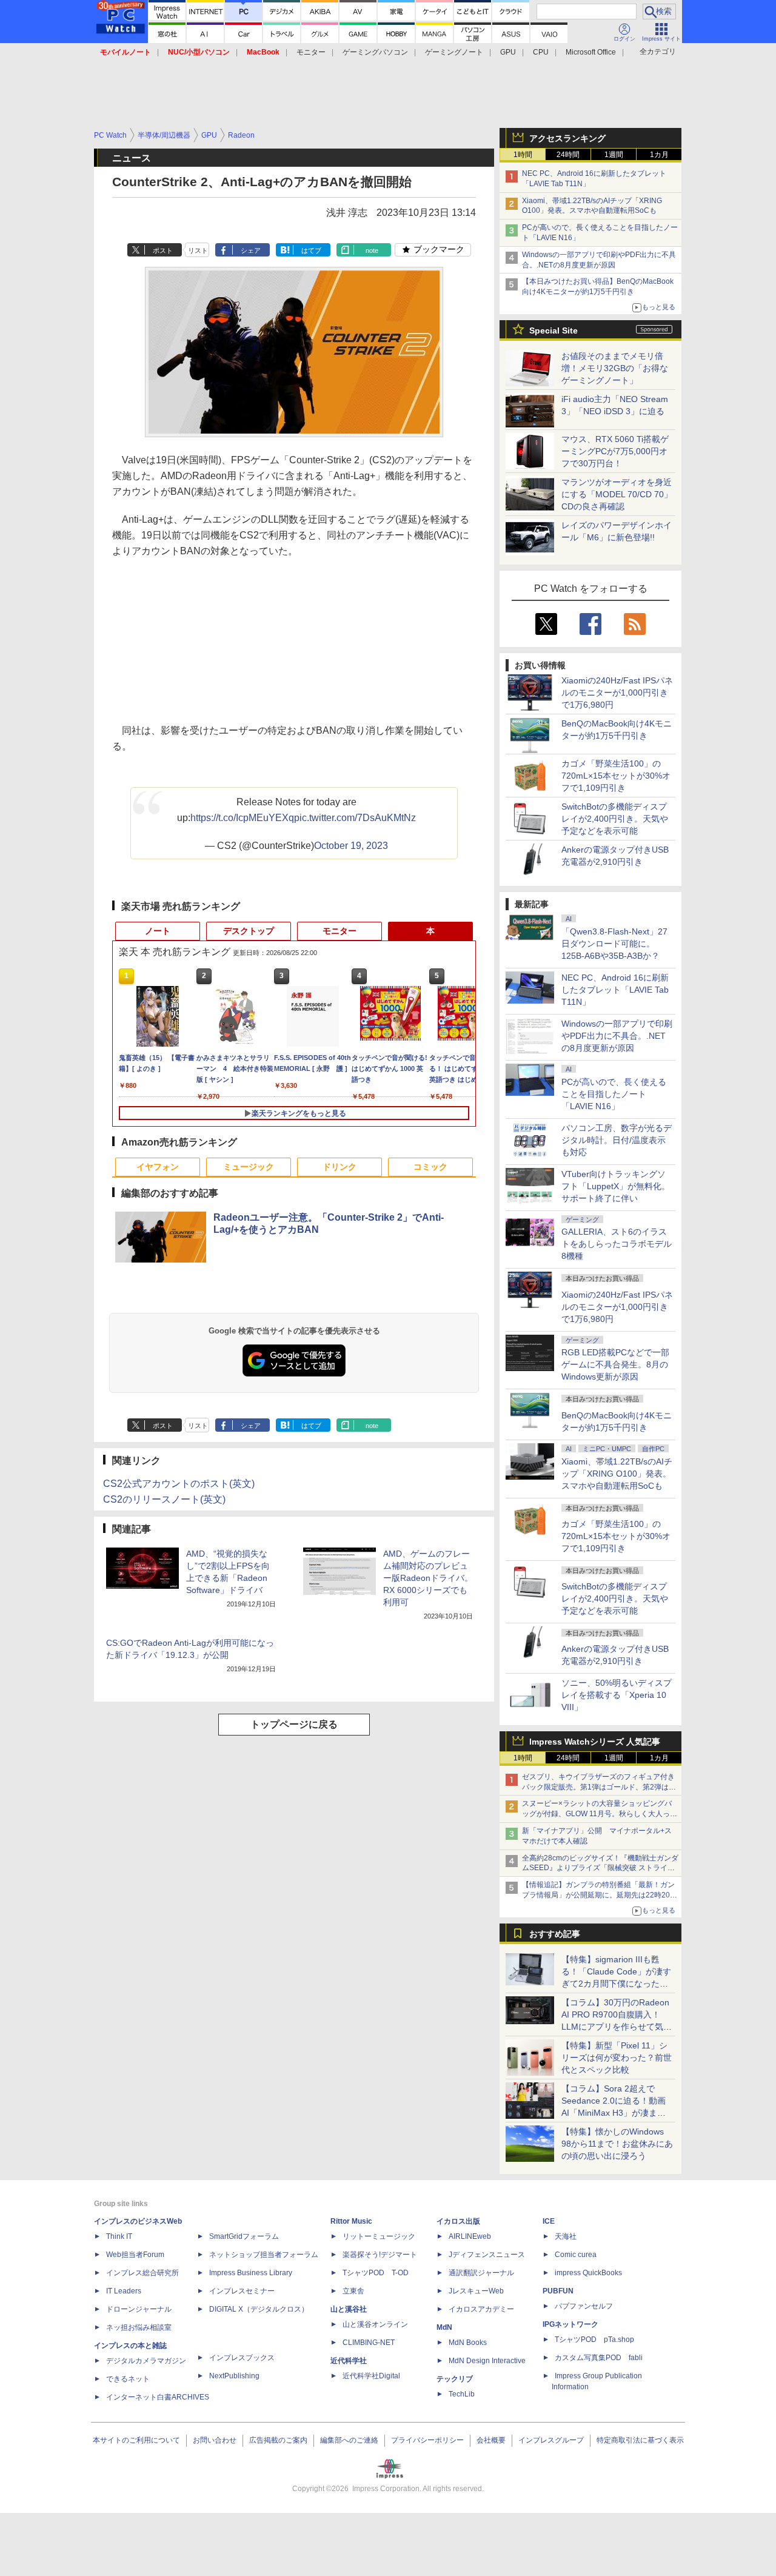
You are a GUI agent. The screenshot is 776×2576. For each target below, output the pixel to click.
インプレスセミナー (242, 2291)
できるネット (128, 2379)
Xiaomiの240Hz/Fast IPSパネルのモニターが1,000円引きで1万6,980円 (617, 693)
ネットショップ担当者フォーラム (264, 2255)
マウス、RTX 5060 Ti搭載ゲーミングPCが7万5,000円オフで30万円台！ (615, 451)
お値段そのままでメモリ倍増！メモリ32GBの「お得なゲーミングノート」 (615, 368)
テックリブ (455, 2379)
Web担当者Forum (135, 2255)
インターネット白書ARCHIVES (158, 2397)
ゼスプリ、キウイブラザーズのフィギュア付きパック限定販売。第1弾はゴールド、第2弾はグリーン (599, 1787)
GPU (508, 52)
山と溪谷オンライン (375, 2324)
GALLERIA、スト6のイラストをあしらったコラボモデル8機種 (617, 1244)
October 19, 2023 (351, 846)
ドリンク (339, 1167)
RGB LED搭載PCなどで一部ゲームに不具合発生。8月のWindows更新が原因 (615, 1364)
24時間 (568, 155)
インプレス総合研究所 (142, 2273)
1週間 (614, 155)
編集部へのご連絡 (349, 2440)
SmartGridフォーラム (244, 2236)
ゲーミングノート (454, 52)
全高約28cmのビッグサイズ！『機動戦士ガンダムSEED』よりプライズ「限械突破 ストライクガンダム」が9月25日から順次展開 (600, 1868)
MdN (444, 2327)
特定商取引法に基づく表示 (640, 2440)
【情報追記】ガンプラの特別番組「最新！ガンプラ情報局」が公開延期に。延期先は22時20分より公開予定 (600, 1895)
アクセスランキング (567, 138)
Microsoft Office (591, 52)
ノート (158, 931)
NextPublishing (234, 2376)
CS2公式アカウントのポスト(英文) (179, 1484)
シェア (251, 250)
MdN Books (468, 2343)
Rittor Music (351, 2221)
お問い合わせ (215, 2440)
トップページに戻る (294, 1724)
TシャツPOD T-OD (376, 2273)
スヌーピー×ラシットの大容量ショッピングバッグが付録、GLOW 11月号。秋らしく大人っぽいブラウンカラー (600, 1814)
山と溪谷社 (349, 2309)
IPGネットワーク (570, 2324)
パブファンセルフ (584, 2306)
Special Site (554, 330)
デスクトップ (249, 931)
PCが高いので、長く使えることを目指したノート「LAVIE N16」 (614, 1094)
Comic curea (576, 2255)
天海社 (566, 2236)
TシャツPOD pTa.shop (594, 2340)
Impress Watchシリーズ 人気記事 (595, 1742)
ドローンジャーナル (139, 2309)
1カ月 (659, 155)
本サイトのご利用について (136, 2440)
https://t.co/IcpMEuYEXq (242, 818)
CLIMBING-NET (369, 2343)
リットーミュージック (379, 2236)
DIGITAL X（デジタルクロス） (259, 2309)
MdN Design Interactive (487, 2361)
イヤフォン (158, 1167)
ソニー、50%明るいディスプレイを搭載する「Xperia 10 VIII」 (617, 1695)
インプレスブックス (242, 2358)
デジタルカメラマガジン (146, 2361)
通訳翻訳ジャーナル (481, 2273)
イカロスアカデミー (481, 2309)
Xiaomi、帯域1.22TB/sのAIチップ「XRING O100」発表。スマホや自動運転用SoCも (617, 1474)
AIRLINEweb (470, 2236)
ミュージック (249, 1167)
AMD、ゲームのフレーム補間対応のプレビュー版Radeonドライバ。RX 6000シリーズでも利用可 (428, 1578)
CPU (541, 52)
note (372, 250)
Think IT (119, 2236)
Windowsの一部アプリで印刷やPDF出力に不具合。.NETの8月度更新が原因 (617, 1036)
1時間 (523, 155)
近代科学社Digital (371, 2376)
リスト (198, 250)
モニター (311, 52)
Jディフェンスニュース (487, 2255)
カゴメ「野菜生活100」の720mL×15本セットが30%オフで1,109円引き (616, 776)
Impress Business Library (251, 2273)
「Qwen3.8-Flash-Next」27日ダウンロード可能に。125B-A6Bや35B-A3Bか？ (614, 944)
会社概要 (491, 2440)
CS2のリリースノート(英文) (164, 1499)
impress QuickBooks (588, 2273)
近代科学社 (349, 2361)
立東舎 (353, 2291)
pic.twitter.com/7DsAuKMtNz (355, 818)
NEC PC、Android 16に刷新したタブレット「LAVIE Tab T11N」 (615, 990)
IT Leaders (124, 2291)
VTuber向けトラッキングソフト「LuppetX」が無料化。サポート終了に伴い (616, 1186)
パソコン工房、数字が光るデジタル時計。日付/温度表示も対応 (617, 1140)
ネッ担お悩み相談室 (139, 2327)
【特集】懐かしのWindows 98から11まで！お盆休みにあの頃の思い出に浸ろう (617, 2144)
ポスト (163, 250)
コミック (430, 1167)
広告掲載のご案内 (278, 2440)
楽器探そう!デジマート (380, 2255)
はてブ (311, 250)
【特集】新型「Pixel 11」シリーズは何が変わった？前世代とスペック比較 (617, 2058)
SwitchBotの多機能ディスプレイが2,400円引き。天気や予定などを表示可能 (615, 819)
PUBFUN (558, 2291)
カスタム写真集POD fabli (599, 2358)
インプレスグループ (551, 2440)
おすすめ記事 (555, 1934)
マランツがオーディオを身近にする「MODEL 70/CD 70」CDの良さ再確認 (617, 494)
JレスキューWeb (476, 2291)
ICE (549, 2221)
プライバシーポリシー (427, 2440)
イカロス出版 (458, 2221)
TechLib (462, 2394)
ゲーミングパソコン (375, 52)
